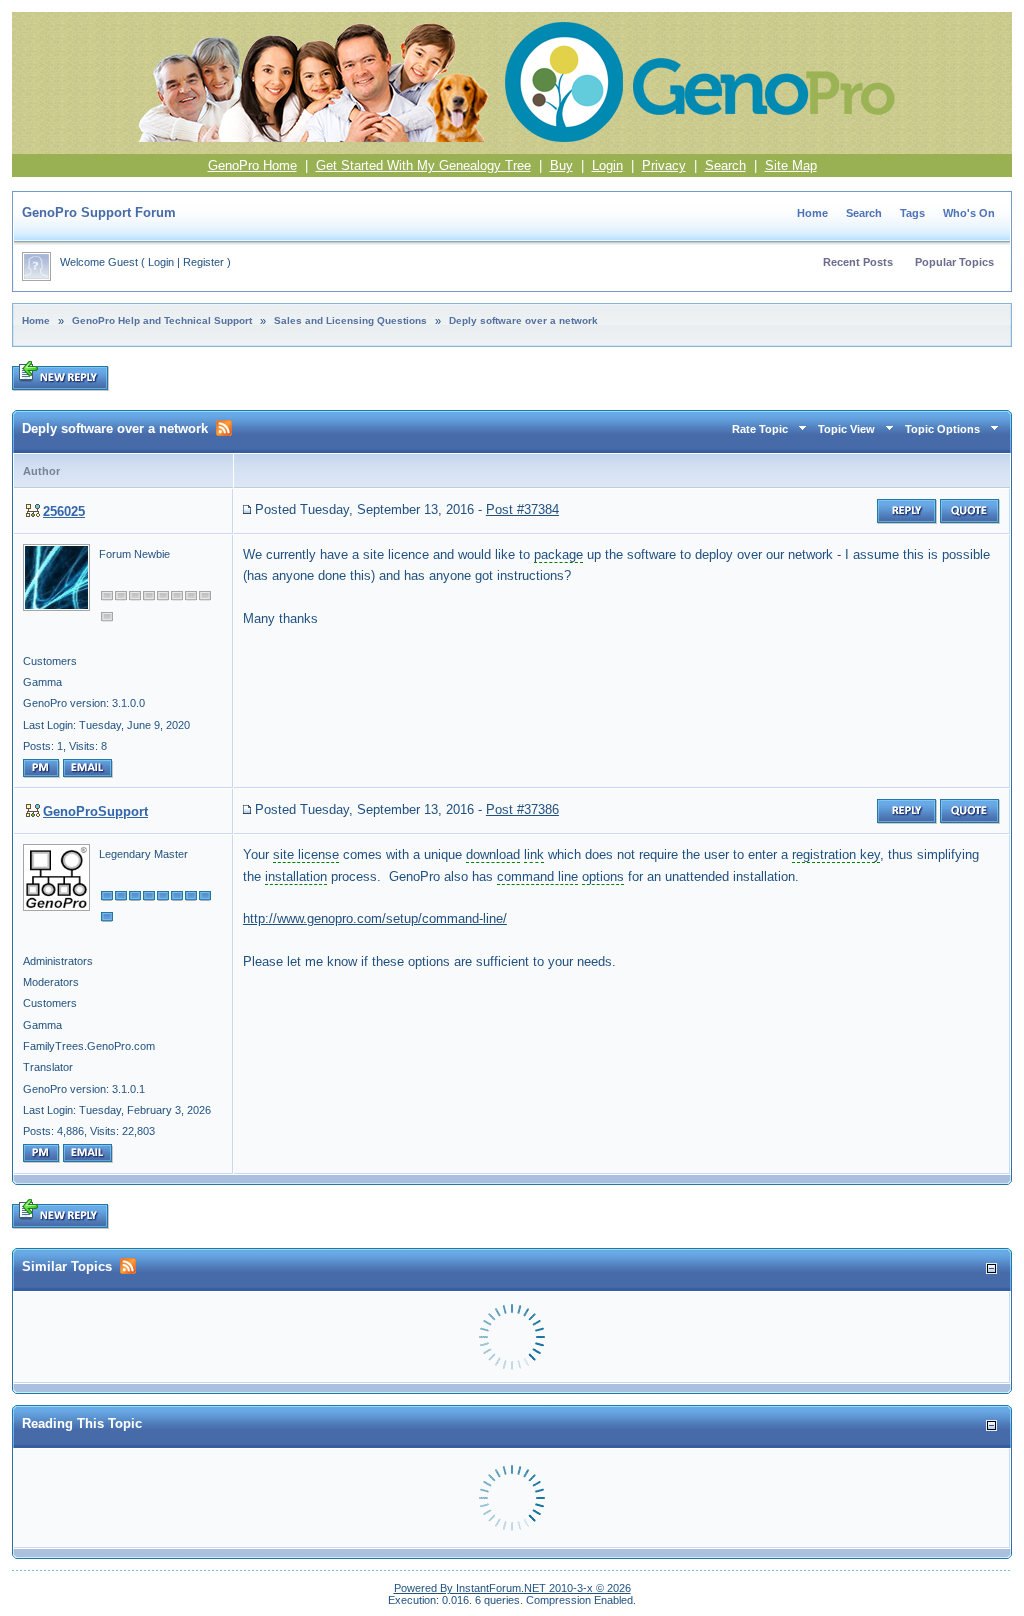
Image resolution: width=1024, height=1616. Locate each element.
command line (537, 876)
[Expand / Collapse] (991, 1268)
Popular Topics (954, 262)
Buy (561, 165)
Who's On (969, 213)
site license (306, 854)
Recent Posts (858, 262)
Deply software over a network (523, 320)
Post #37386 (522, 809)
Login (607, 165)
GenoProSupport (95, 811)
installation (296, 876)
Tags (912, 213)
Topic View (846, 429)
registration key (836, 854)
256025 (64, 511)
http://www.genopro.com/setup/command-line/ (375, 918)
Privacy (664, 165)
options (603, 876)
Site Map (791, 165)
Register (203, 262)
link (534, 854)
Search (725, 165)
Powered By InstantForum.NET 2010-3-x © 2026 (512, 1588)
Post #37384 (522, 509)
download (493, 854)
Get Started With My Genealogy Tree (423, 165)
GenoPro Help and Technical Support (162, 320)
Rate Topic (760, 429)
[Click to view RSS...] (224, 428)
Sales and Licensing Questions (350, 320)
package (558, 554)
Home (812, 213)
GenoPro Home (252, 165)
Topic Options (942, 429)
